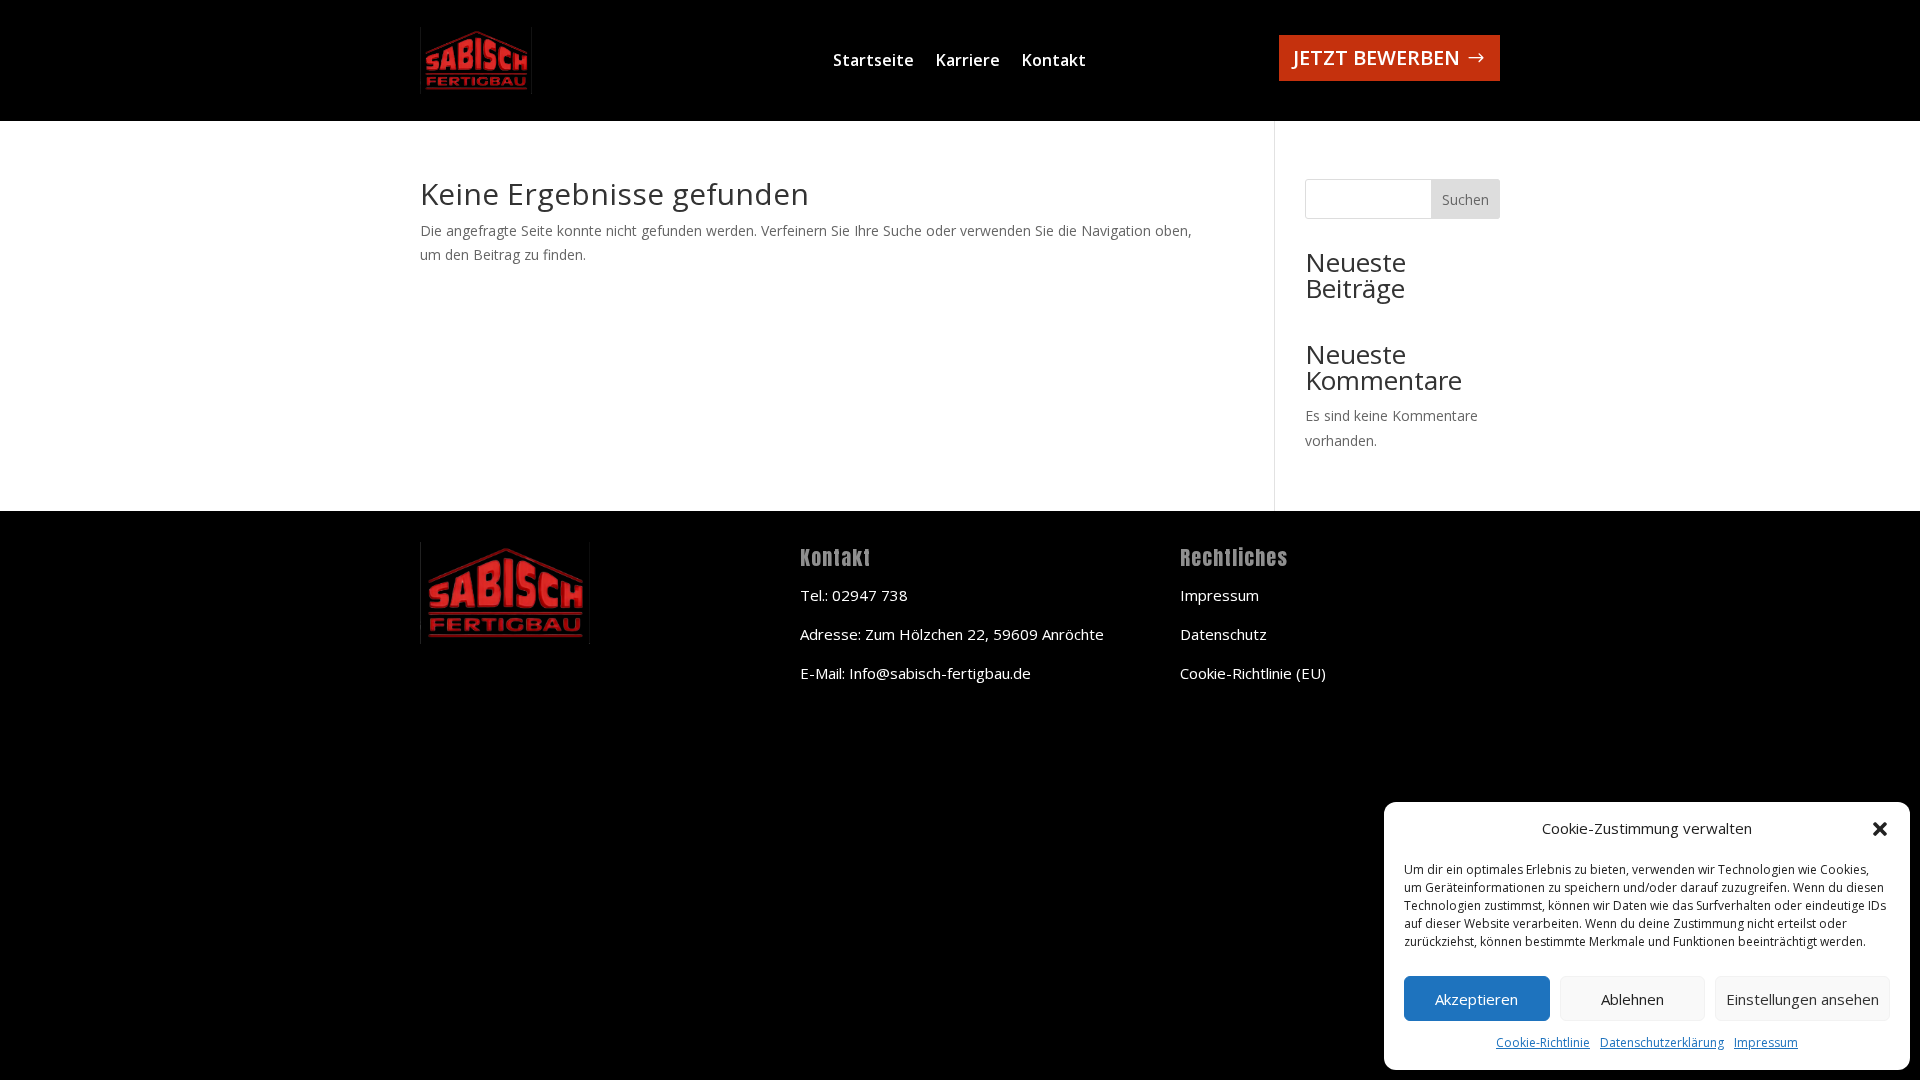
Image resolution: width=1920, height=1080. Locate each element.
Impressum (1766, 1042)
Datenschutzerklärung (1662, 1042)
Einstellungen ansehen (1802, 999)
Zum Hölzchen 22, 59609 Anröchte (984, 634)
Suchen (1465, 199)
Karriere (968, 62)
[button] (1880, 829)
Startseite (873, 62)
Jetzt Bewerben (1376, 57)
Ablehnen (1632, 999)
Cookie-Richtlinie (1543, 1042)
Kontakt (1054, 62)
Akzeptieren (1476, 999)
